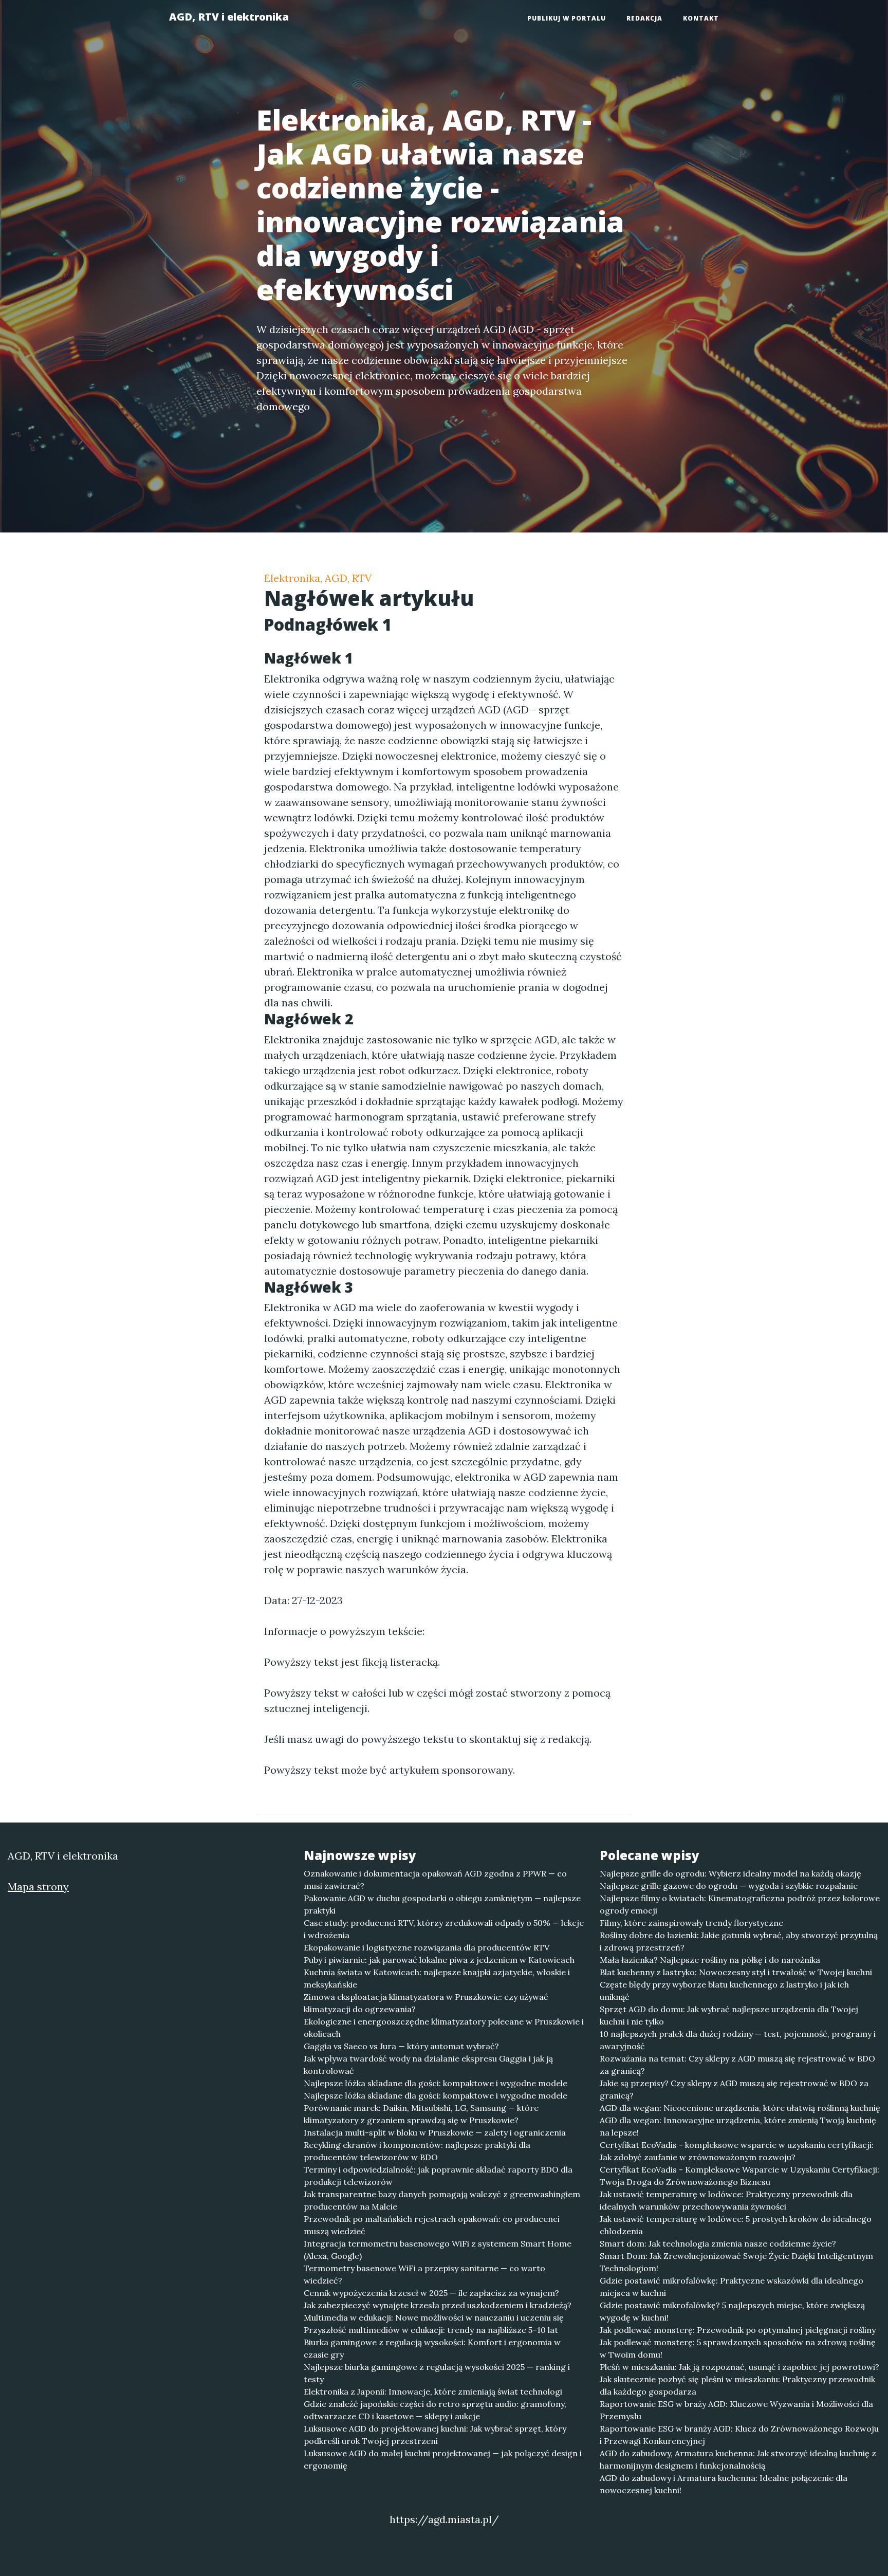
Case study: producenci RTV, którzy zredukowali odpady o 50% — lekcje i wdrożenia (444, 1929)
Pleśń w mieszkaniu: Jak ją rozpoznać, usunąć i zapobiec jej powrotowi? (739, 2367)
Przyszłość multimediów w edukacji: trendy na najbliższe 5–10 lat (431, 2330)
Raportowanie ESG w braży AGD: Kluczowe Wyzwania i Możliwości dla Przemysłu (736, 2410)
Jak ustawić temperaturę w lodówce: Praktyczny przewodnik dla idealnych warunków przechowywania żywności (726, 2200)
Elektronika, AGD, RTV (318, 578)
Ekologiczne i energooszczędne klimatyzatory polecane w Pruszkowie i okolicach (444, 2028)
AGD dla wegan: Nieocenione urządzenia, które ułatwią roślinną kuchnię (740, 2108)
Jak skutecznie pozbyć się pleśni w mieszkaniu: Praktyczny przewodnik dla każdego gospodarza (737, 2385)
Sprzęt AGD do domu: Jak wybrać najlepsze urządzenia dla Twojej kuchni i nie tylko (729, 2015)
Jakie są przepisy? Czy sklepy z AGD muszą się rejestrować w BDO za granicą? (734, 2089)
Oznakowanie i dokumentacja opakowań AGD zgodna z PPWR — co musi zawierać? (435, 1880)
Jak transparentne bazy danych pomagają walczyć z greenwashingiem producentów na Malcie (442, 2200)
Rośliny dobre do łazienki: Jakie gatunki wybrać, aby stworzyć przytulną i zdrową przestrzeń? (739, 1941)
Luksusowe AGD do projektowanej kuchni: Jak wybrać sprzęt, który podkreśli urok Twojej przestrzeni (435, 2435)
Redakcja (644, 18)
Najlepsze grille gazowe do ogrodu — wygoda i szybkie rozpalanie (729, 1886)
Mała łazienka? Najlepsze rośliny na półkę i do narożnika (710, 1960)
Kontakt (701, 18)
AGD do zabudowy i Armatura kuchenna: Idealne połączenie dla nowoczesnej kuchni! (724, 2484)
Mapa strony (38, 1887)
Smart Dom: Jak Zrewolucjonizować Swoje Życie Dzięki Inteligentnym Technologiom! (736, 2262)
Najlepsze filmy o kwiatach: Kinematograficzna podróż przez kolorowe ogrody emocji (740, 1904)
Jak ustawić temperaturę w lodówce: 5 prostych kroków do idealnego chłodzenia (736, 2225)
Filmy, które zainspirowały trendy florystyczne (691, 1923)
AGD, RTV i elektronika (229, 17)
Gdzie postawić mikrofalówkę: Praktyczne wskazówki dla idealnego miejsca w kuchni (732, 2287)
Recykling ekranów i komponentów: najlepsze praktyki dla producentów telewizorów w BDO (417, 2151)
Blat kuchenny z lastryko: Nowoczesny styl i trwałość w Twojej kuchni (736, 1972)
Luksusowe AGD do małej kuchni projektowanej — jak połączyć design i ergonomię (443, 2459)
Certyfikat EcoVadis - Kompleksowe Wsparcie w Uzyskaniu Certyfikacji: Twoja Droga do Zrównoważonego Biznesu (739, 2176)
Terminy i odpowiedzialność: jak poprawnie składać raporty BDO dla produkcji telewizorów (438, 2176)
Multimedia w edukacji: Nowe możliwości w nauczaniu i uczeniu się (434, 2317)
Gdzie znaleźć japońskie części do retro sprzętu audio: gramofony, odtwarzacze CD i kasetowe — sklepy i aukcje (435, 2410)
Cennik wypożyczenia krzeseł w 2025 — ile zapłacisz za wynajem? (431, 2293)
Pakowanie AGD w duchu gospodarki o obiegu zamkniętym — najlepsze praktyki (442, 1904)
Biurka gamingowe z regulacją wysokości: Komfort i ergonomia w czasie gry (432, 2348)
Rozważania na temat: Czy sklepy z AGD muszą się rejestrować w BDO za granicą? (737, 2065)
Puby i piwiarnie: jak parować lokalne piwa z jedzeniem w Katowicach (439, 1960)
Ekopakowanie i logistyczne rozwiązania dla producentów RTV (427, 1947)
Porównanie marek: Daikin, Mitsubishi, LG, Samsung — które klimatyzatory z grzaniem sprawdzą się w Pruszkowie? (421, 2114)
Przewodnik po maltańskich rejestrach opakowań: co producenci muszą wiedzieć (432, 2225)
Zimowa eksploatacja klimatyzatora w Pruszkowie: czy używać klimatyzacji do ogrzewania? (426, 2003)
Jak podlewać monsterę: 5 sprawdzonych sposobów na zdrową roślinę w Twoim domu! (738, 2348)
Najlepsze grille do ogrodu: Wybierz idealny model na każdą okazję (730, 1873)
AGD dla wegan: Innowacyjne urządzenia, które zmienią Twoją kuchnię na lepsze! (738, 2126)
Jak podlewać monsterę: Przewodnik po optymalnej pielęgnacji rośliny (738, 2330)
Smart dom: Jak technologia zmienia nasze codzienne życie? (718, 2243)
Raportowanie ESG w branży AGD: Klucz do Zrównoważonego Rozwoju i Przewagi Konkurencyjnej (739, 2435)
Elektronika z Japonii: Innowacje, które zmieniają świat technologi (433, 2391)
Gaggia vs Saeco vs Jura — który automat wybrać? (401, 2046)
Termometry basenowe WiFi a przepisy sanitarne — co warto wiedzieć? (424, 2274)
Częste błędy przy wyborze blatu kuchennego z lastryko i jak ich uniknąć (724, 1991)
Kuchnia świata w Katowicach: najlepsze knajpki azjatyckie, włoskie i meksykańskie (437, 1978)
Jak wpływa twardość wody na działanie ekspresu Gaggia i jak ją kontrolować (428, 2065)
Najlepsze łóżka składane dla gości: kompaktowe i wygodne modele (436, 2083)
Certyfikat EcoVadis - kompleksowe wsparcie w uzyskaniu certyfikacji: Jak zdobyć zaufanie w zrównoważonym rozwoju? (737, 2151)
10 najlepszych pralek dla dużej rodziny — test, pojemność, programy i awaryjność (738, 2040)
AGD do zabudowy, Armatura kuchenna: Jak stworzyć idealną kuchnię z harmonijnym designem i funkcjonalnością (738, 2459)
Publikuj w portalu (567, 18)
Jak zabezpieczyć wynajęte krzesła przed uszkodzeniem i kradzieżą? (438, 2305)
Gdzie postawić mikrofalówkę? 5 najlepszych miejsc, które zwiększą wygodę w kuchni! (732, 2311)
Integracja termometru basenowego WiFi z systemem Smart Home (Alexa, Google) (438, 2250)
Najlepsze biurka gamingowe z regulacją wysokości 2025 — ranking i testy (437, 2373)
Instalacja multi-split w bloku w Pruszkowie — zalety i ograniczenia (435, 2132)
